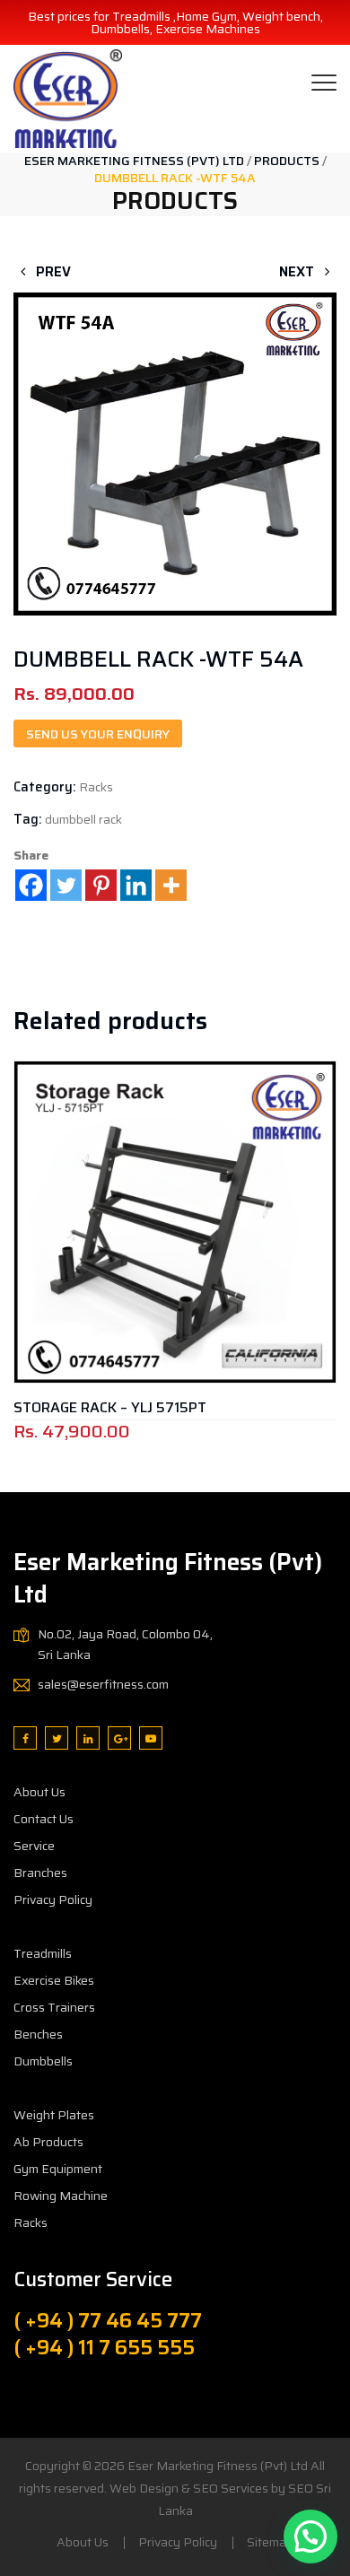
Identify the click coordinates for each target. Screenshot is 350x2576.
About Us (39, 1792)
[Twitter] (66, 885)
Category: (45, 787)
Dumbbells (43, 2061)
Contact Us (44, 1819)
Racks (96, 787)
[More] (171, 885)
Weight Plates (54, 2115)
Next (298, 272)
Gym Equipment (58, 2169)
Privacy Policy (53, 1899)
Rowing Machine (61, 2196)
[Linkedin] (136, 885)
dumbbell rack (83, 819)
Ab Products (48, 2142)
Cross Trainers (54, 2007)
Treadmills (43, 1953)
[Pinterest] (101, 885)
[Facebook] (31, 885)
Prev (52, 272)
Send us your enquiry (98, 734)
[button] (175, 425)
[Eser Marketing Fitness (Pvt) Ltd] (68, 99)
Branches (40, 1873)
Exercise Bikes (54, 1980)
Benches (38, 2034)
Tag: (28, 819)
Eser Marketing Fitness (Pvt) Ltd (218, 2466)
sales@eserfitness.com (103, 1684)
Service (34, 1846)
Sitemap (270, 2542)
